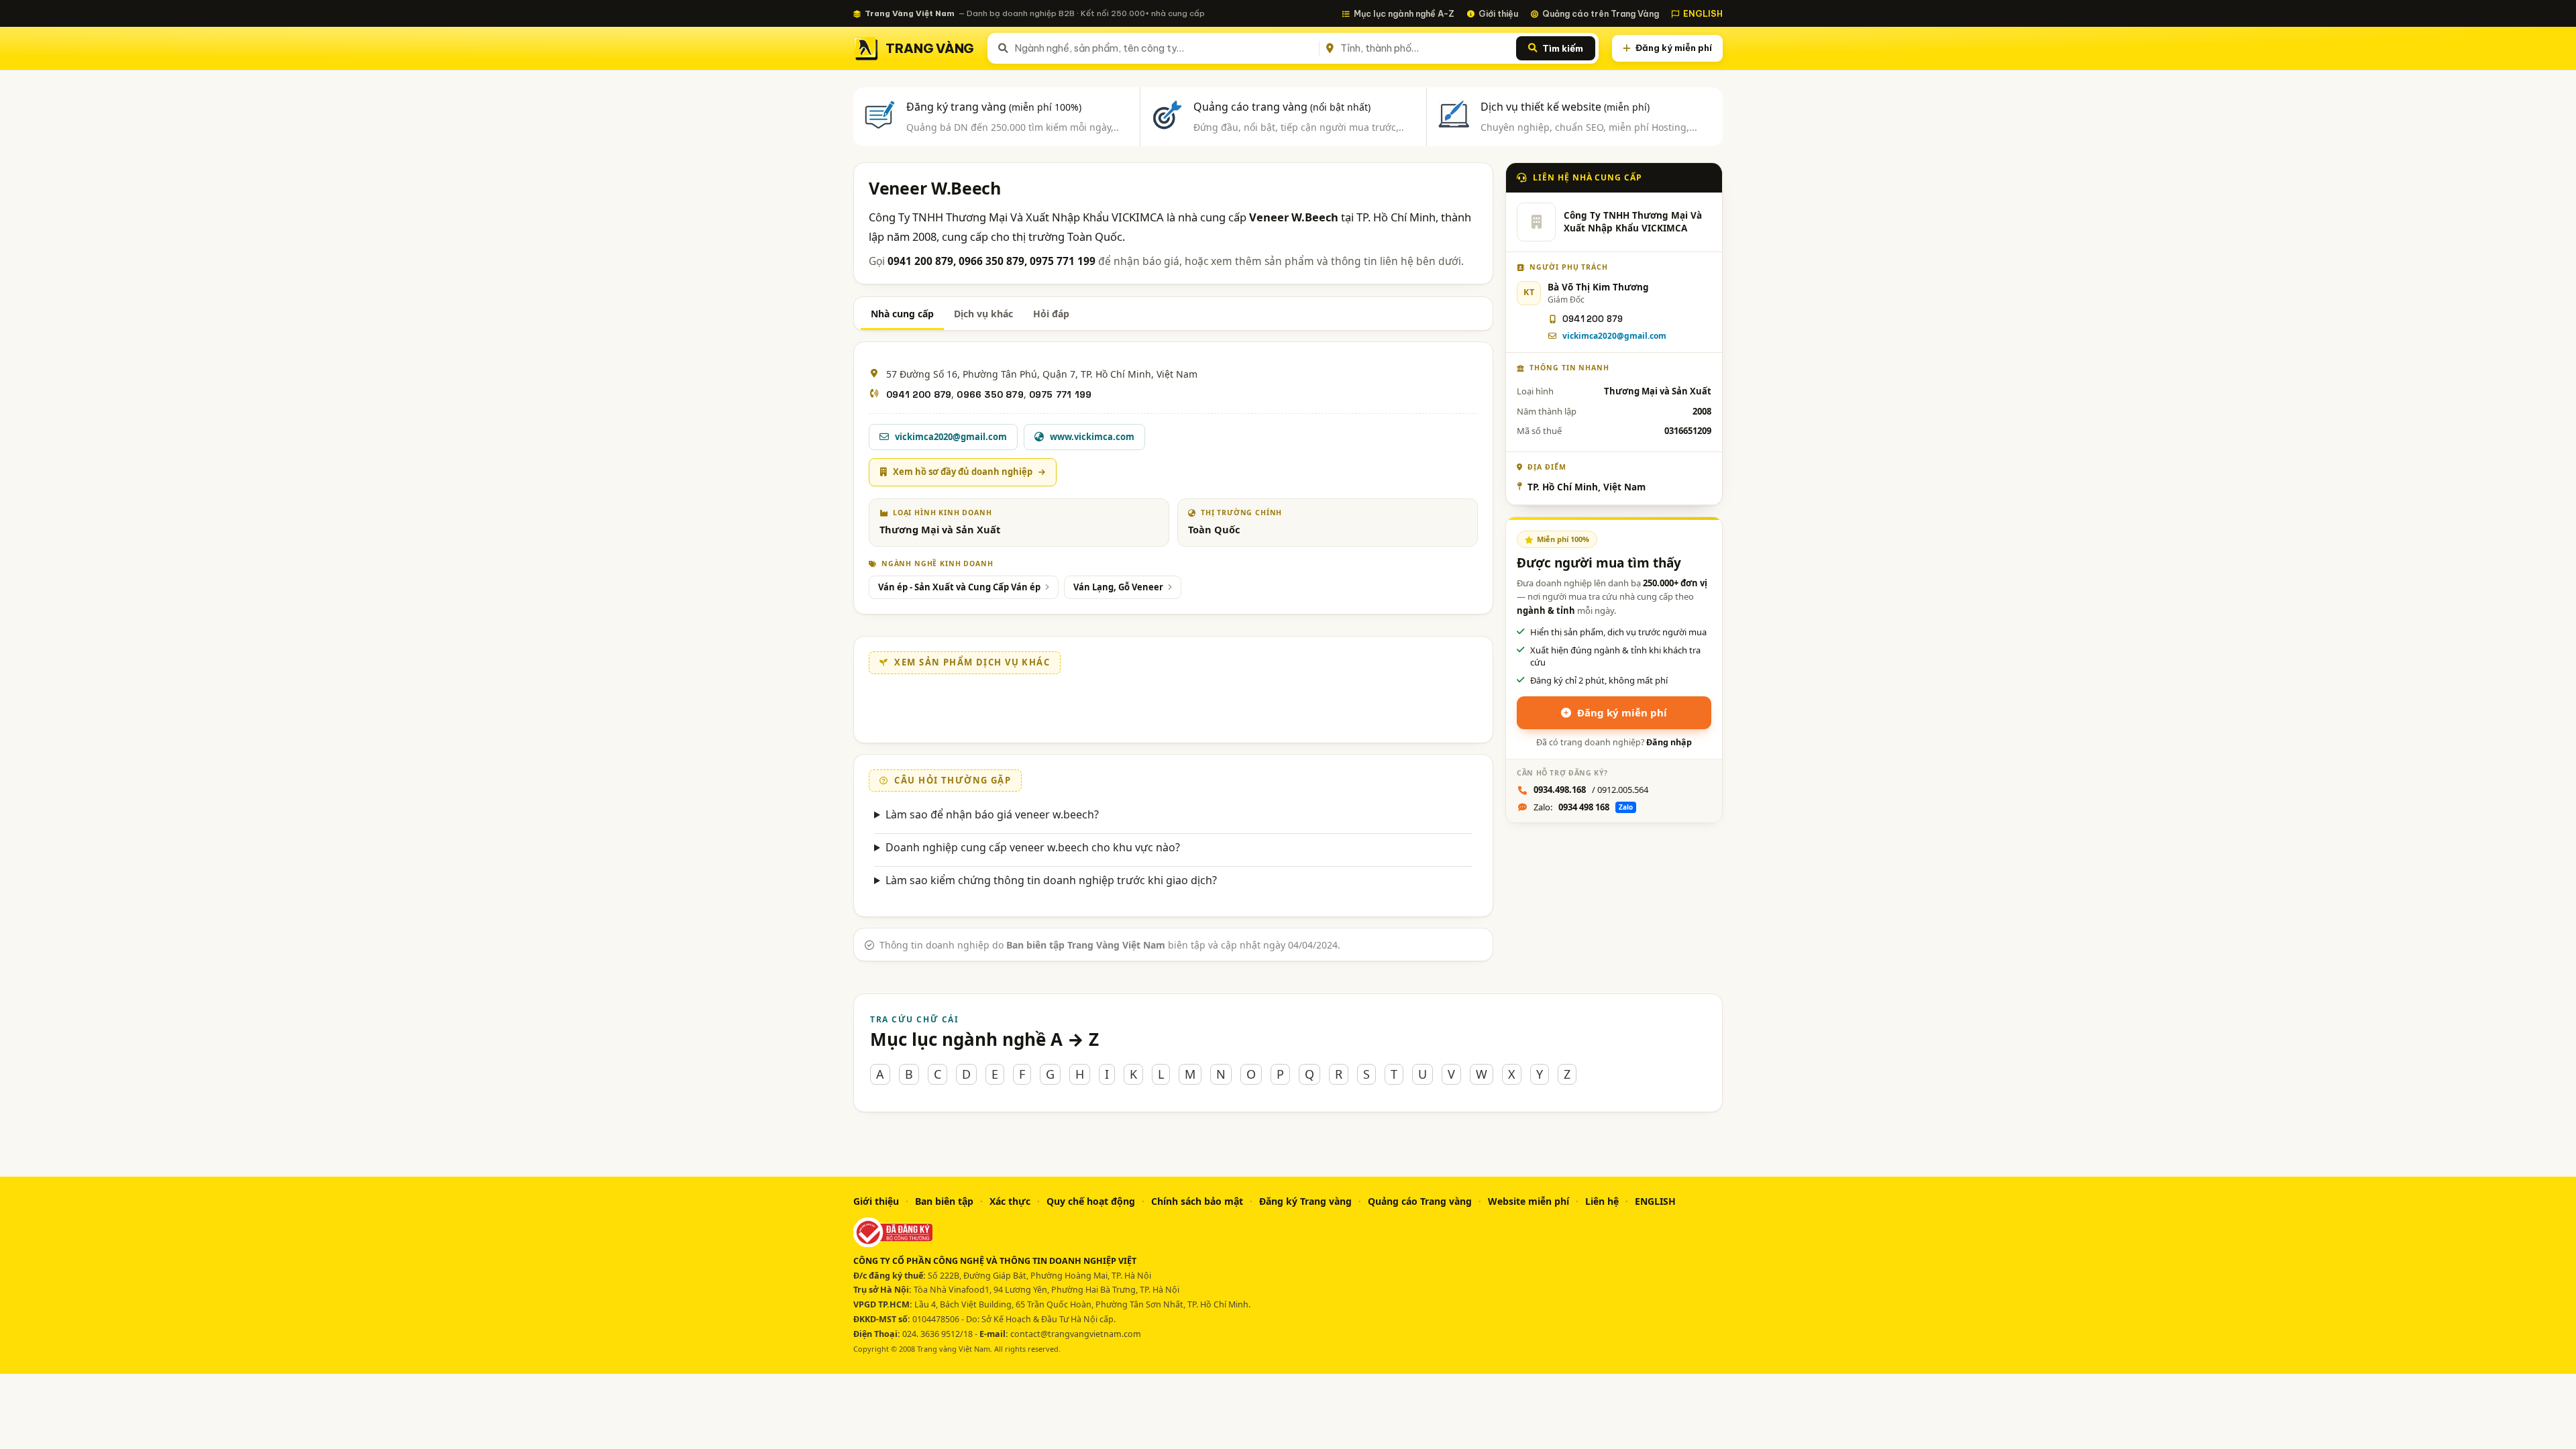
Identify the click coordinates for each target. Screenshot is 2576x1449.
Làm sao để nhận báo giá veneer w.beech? (992, 814)
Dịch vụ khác (983, 314)
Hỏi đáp (1051, 314)
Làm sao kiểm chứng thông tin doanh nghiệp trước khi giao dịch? (1051, 880)
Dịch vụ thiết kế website (1565, 107)
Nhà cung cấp (902, 314)
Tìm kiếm (1563, 48)
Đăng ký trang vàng (994, 107)
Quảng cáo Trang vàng (1420, 1201)
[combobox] (1164, 48)
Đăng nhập (1669, 742)
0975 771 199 (1060, 394)
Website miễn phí (1528, 1201)
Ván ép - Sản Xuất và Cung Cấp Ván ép (959, 587)
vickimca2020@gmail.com (1614, 336)
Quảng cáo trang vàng (1282, 107)
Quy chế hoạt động (1091, 1201)
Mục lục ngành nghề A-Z (1404, 13)
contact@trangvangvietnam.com (1076, 1334)
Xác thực (1010, 1201)
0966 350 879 (990, 394)
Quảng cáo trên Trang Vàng (1601, 13)
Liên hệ (1602, 1201)
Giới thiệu (1498, 13)
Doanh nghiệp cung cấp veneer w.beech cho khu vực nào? (1033, 847)
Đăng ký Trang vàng (1305, 1201)
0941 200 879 (919, 394)
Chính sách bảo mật (1197, 1201)
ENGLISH (1703, 13)
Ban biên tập (944, 1201)
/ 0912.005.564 (1591, 790)
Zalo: (1583, 807)
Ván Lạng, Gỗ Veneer (1118, 587)
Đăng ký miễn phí (1674, 48)
